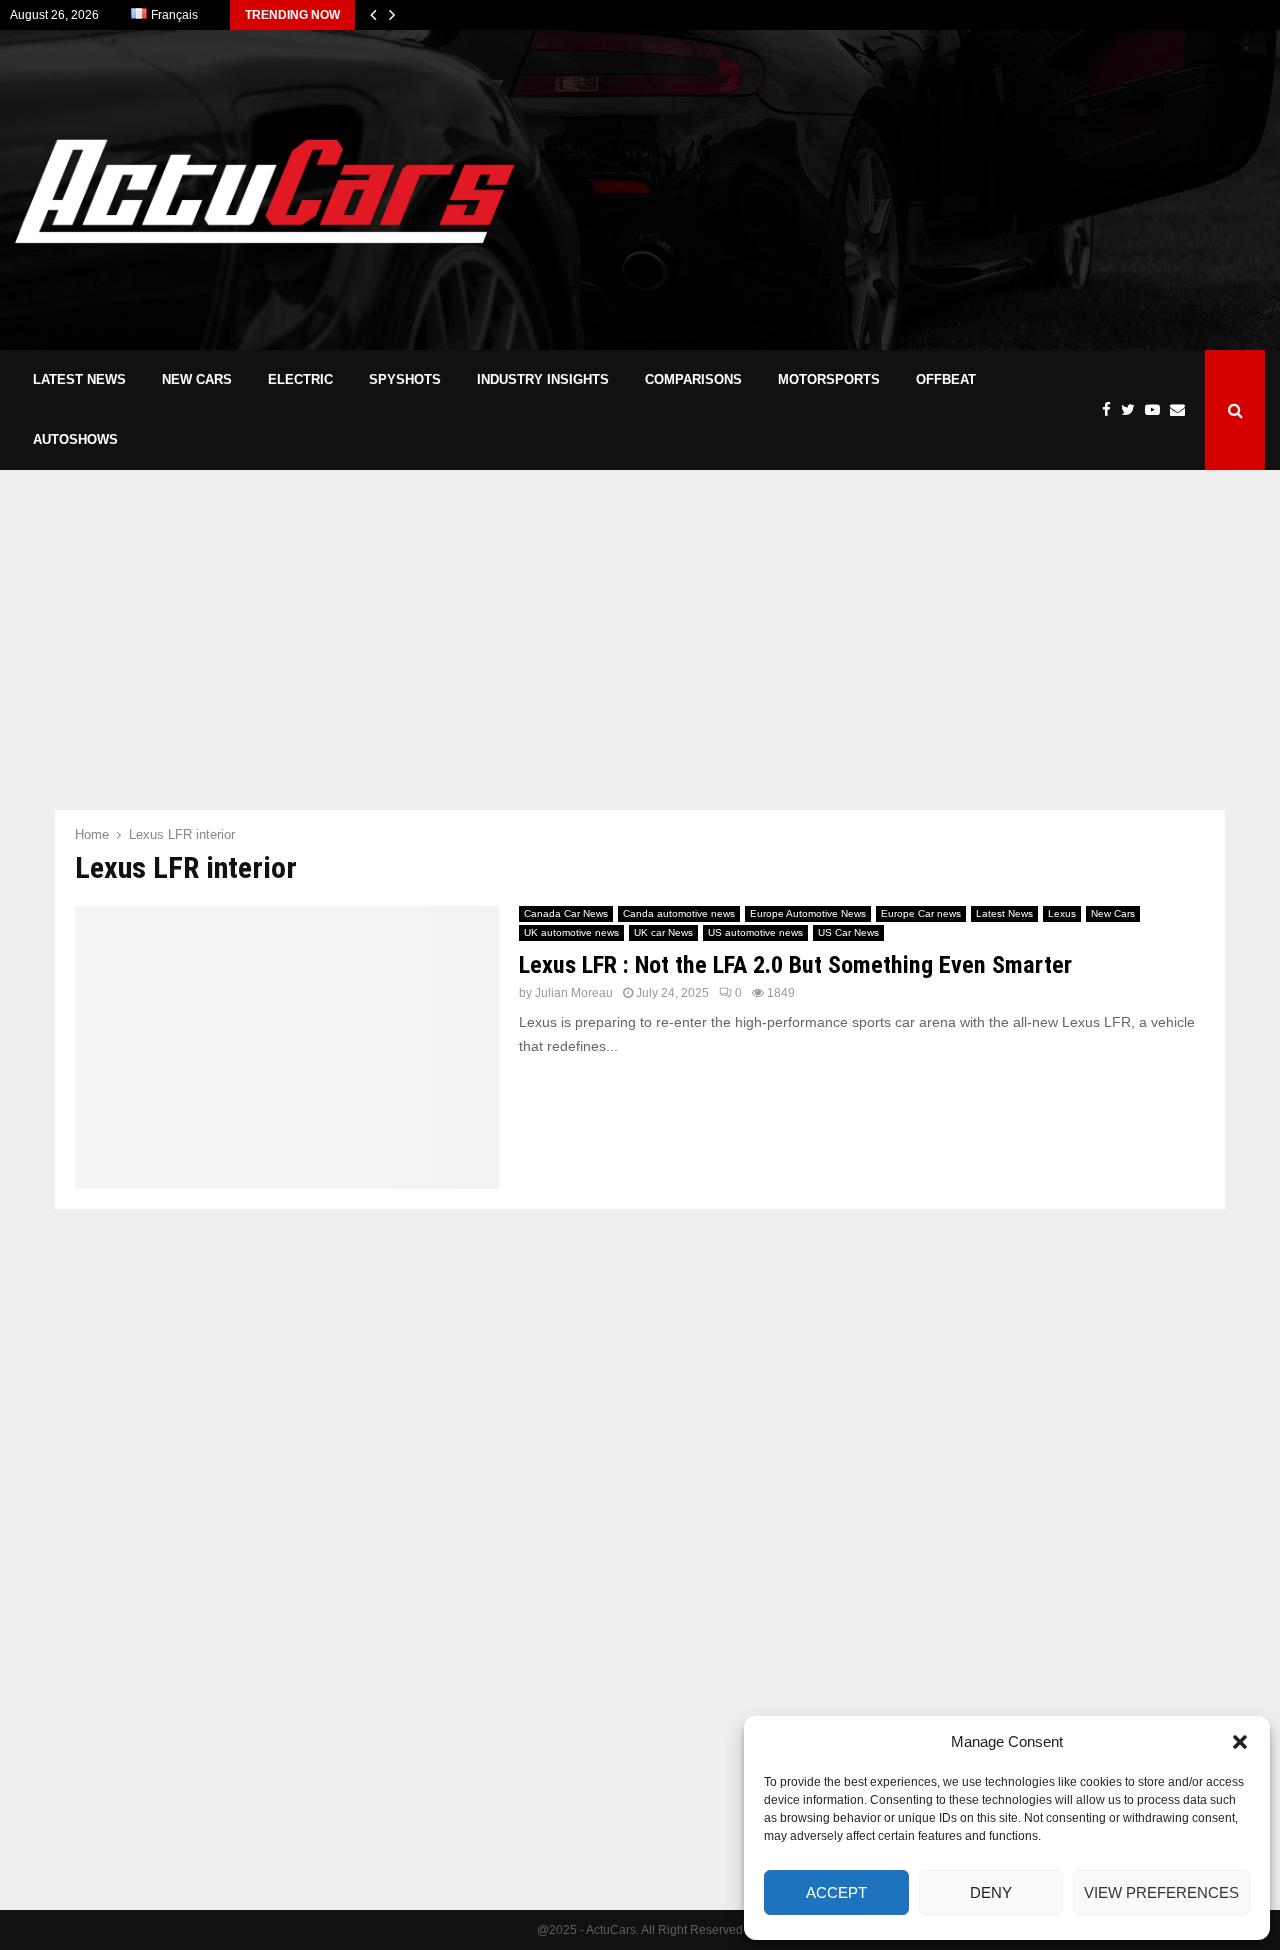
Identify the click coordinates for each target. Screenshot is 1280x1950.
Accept (836, 1892)
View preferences (1161, 1892)
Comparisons (693, 379)
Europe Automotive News (808, 913)
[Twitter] (1133, 410)
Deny (991, 1892)
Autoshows (75, 439)
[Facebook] (1111, 410)
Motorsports (829, 379)
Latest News (79, 379)
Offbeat (946, 379)
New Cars (197, 379)
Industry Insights (543, 379)
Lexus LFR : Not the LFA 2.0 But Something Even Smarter (795, 965)
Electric (300, 379)
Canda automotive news (679, 913)
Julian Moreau (574, 993)
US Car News (848, 932)
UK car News (663, 932)
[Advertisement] (901, 190)
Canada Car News (566, 913)
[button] (1240, 1742)
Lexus (1062, 913)
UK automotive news (571, 932)
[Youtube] (1157, 410)
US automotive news (755, 932)
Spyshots (405, 379)
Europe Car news (921, 913)
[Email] (1182, 410)
